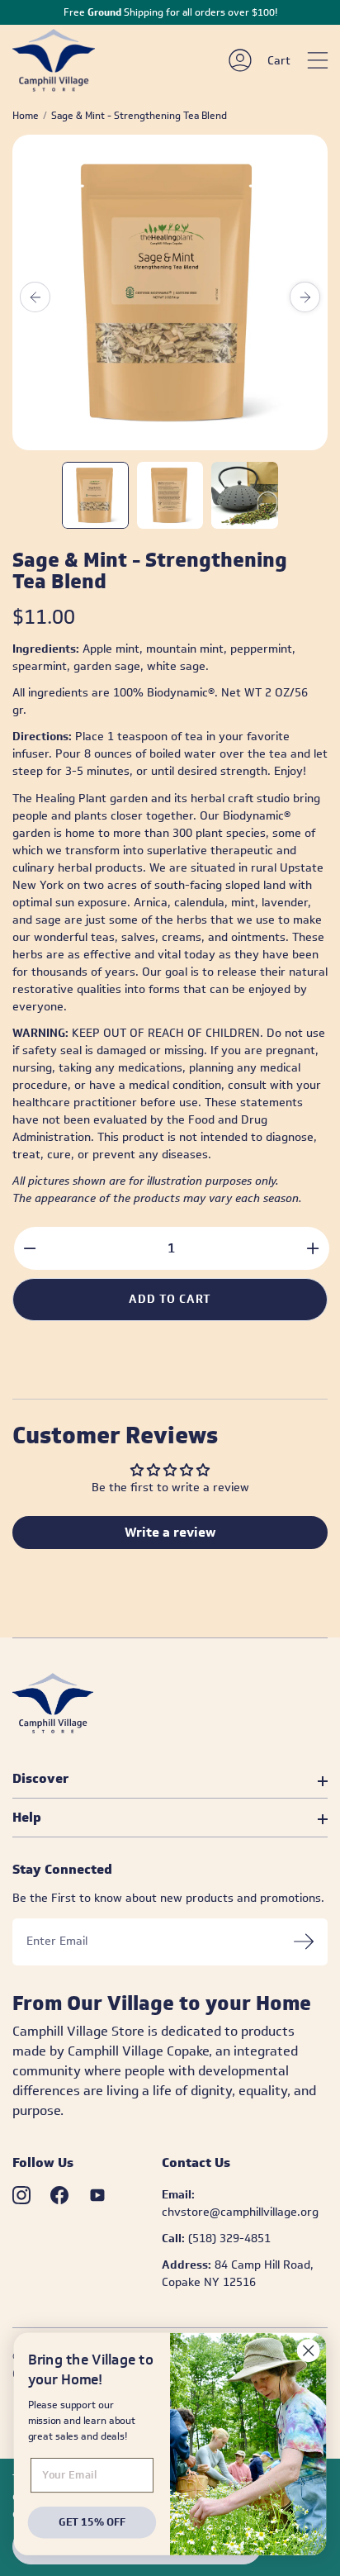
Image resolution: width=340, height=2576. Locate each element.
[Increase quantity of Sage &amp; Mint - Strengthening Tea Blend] (312, 1248)
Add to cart (170, 1299)
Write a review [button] (170, 1532)
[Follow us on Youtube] (97, 2195)
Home (26, 116)
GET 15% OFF (92, 2521)
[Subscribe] (304, 1942)
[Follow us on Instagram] (21, 2195)
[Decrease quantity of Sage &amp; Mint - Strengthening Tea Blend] (30, 1248)
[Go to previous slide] (35, 297)
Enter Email (57, 1942)
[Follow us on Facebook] (59, 2195)
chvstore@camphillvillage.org (240, 2212)
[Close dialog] (308, 2350)
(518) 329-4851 (229, 2239)
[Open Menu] (318, 60)
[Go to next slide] (305, 297)
